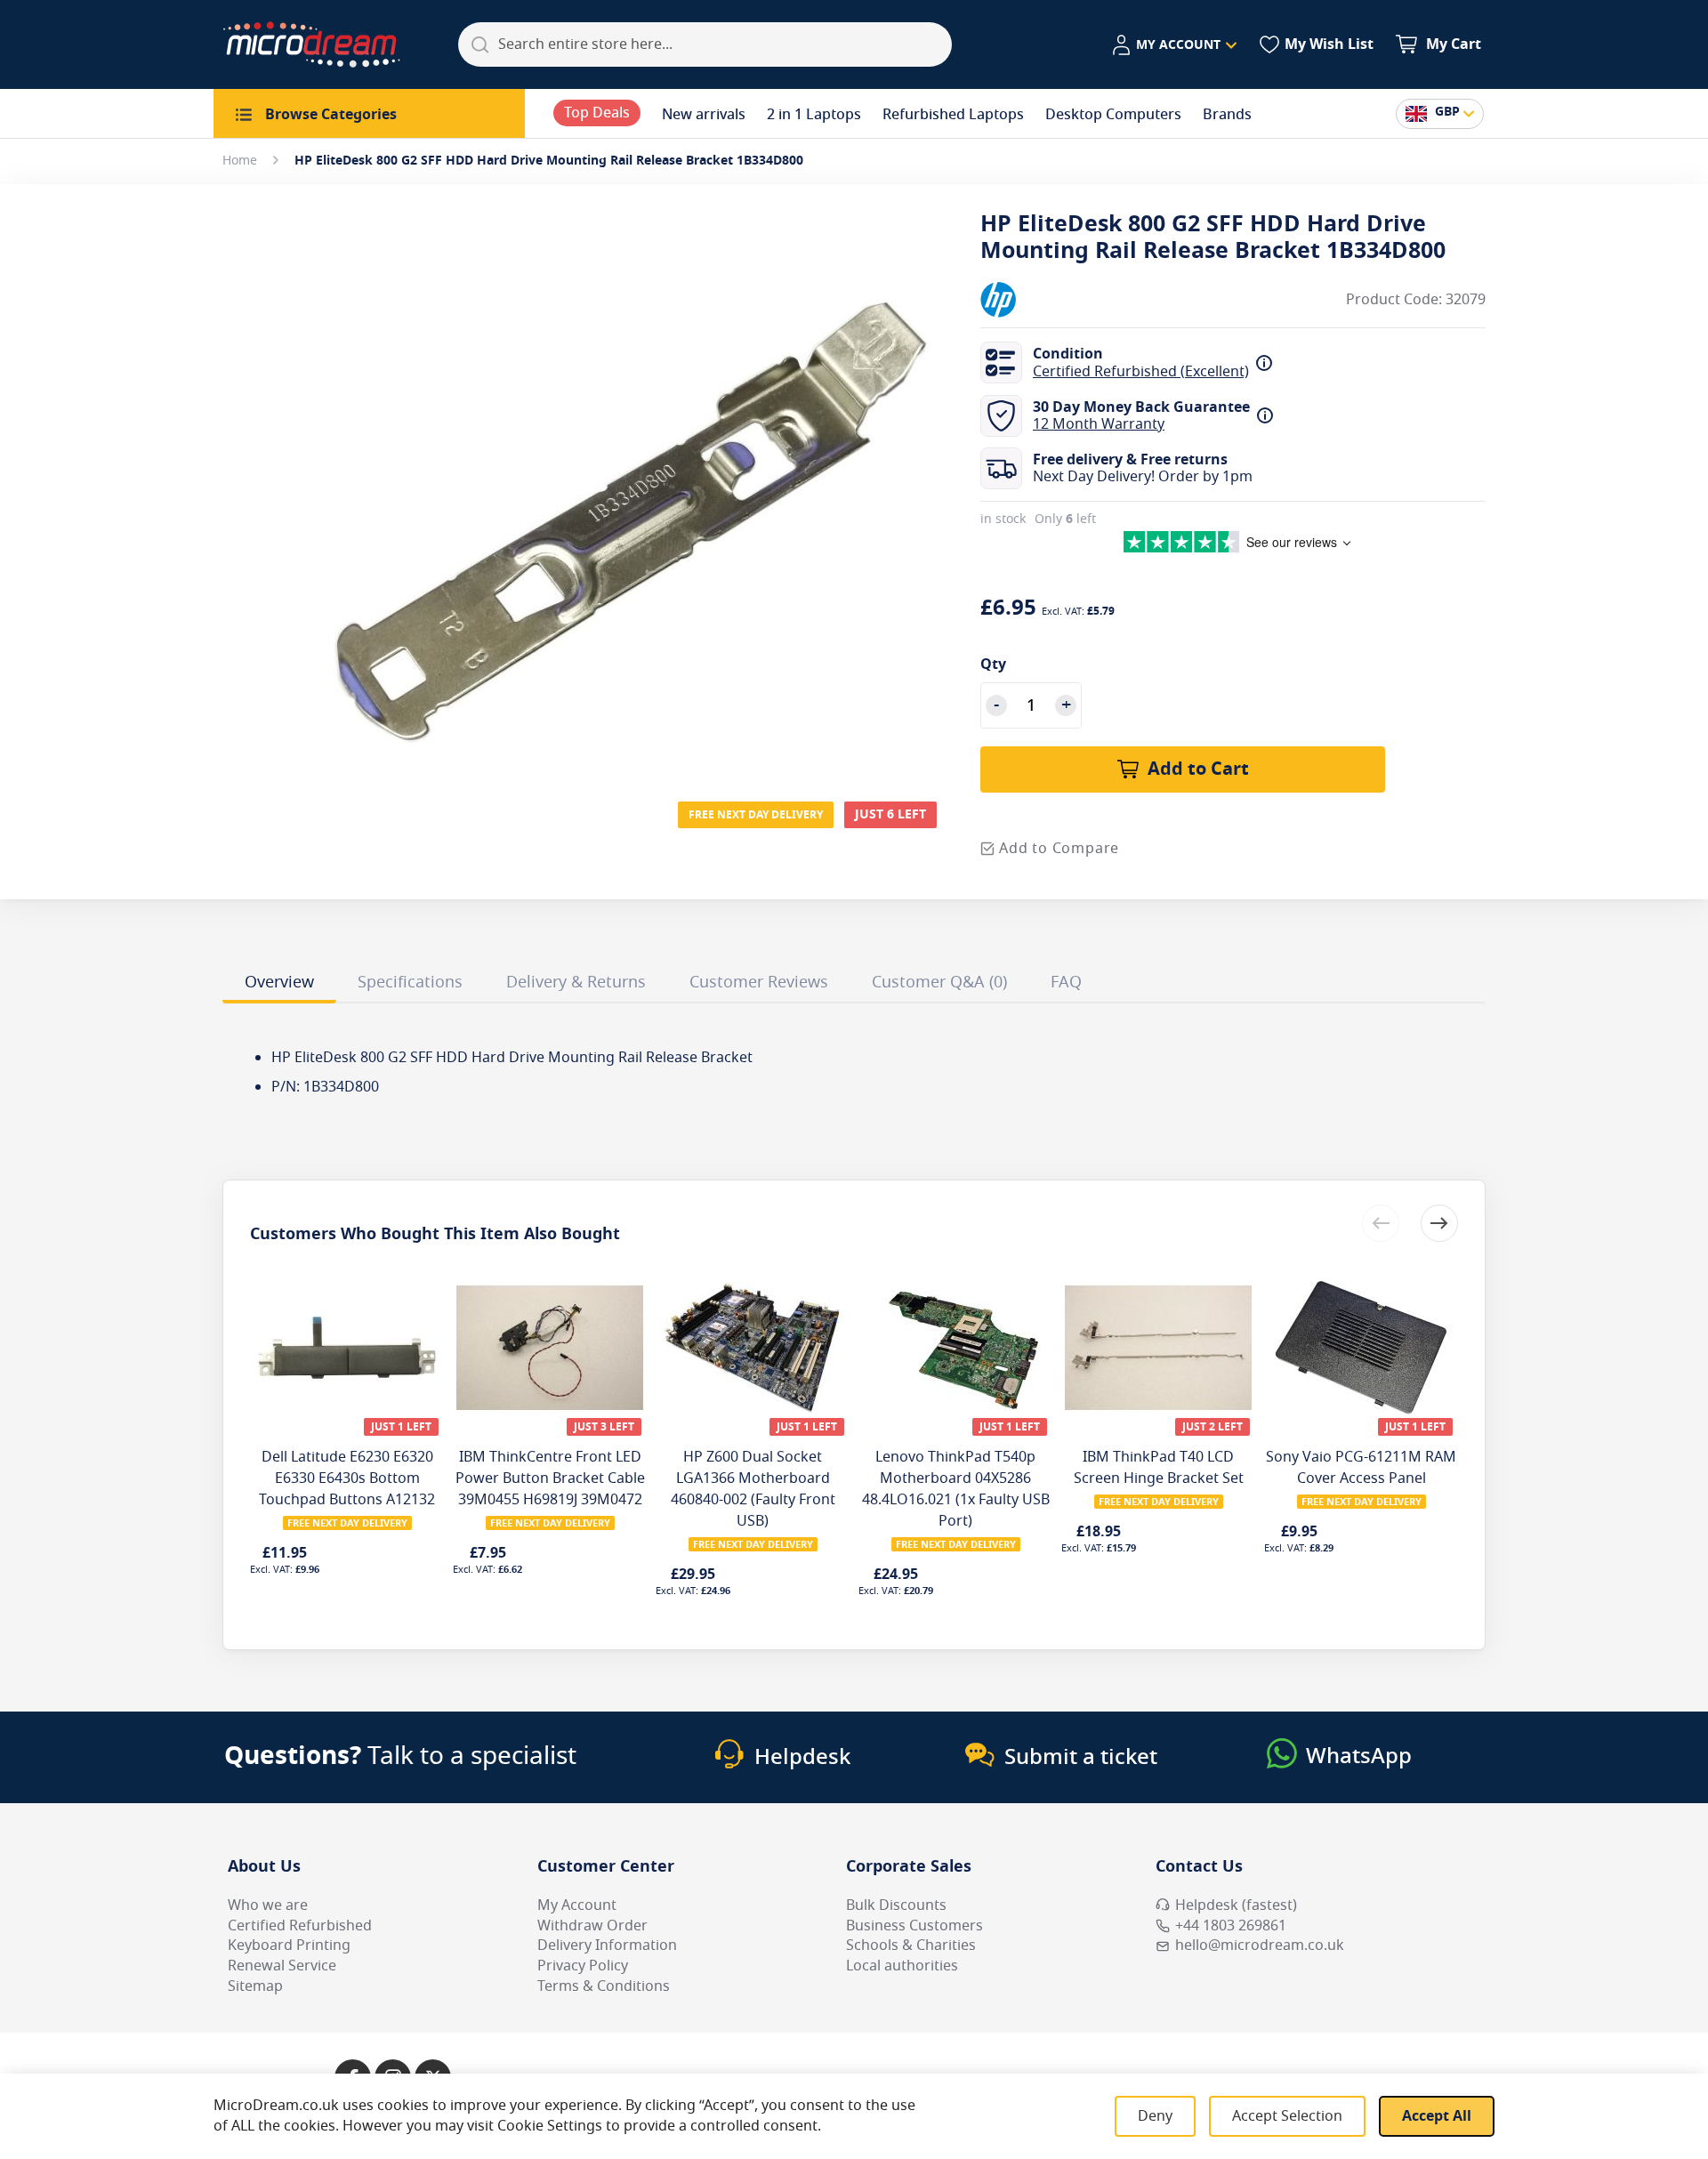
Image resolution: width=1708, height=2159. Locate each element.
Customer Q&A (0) (939, 982)
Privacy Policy (583, 1966)
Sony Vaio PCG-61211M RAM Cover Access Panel (1361, 1468)
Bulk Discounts (896, 1905)
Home (240, 161)
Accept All (1437, 2116)
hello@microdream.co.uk (1260, 1946)
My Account (577, 1905)
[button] (1174, 45)
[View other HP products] (1034, 300)
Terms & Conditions (604, 1986)
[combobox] (705, 44)
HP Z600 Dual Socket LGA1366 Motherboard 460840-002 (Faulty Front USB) (753, 1489)
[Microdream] (311, 44)
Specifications (410, 982)
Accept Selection (1287, 2116)
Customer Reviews (759, 982)
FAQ (1066, 982)
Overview (279, 982)
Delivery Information (607, 1946)
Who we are (268, 1905)
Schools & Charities (911, 1946)
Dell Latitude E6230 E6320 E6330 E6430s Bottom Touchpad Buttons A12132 (347, 1478)
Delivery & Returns (576, 982)
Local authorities (902, 1966)
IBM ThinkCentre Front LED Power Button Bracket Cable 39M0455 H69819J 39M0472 (550, 1478)
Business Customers (914, 1926)
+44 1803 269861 (1231, 1926)
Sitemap (255, 1986)
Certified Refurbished (300, 1926)
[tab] (279, 985)
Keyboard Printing (289, 1946)
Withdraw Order (592, 1926)
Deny (1155, 2116)
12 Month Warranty (1099, 424)
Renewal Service (282, 1966)
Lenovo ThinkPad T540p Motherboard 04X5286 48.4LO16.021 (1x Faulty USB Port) (956, 1489)
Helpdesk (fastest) (1236, 1905)
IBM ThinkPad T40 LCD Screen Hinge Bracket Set (1159, 1468)
